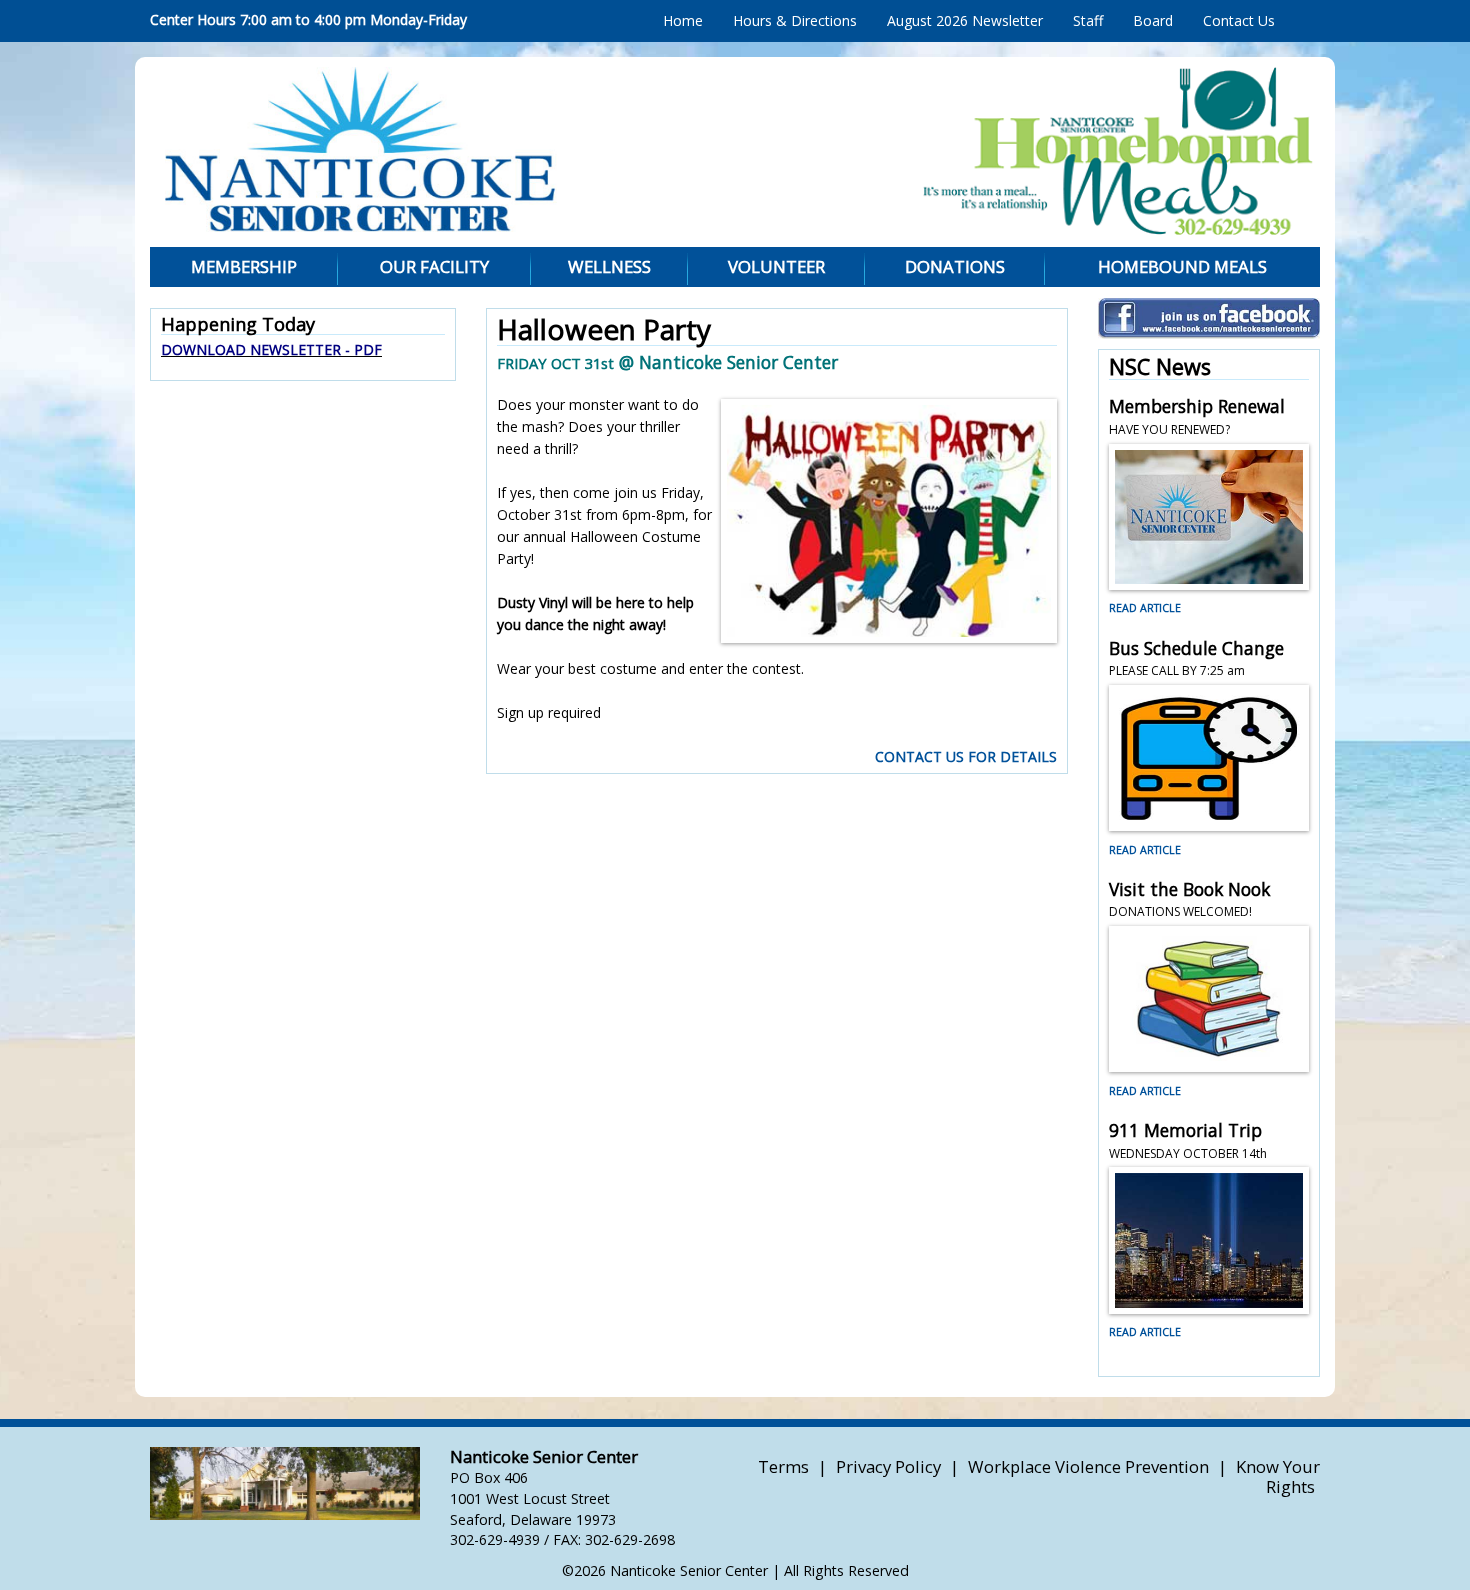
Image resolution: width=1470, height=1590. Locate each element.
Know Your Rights (1278, 1477)
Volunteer (776, 266)
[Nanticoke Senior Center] (530, 149)
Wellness (609, 266)
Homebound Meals (1182, 266)
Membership (244, 266)
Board (1153, 20)
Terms (783, 1466)
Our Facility (434, 266)
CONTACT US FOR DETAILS (966, 756)
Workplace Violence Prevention (1088, 1466)
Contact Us (1239, 20)
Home (683, 20)
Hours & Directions (795, 20)
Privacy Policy (888, 1466)
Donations (955, 266)
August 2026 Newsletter (965, 20)
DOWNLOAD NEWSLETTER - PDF (271, 349)
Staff (1088, 20)
